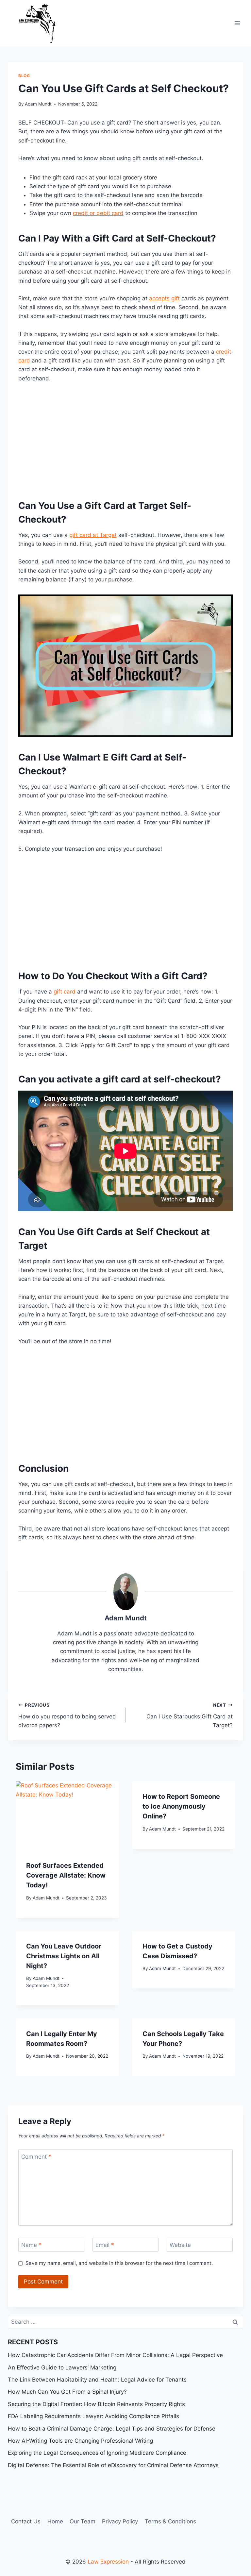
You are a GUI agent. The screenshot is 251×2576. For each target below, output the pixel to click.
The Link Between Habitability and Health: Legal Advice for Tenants (97, 2380)
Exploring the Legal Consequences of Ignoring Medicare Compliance (97, 2453)
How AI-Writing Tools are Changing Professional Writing (80, 2441)
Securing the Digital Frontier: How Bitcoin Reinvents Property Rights (96, 2404)
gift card (65, 992)
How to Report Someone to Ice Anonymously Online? (181, 1806)
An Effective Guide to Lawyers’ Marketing (62, 2367)
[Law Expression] (41, 23)
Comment (36, 2157)
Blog (24, 76)
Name (31, 2245)
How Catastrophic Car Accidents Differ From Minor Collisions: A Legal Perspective (115, 2355)
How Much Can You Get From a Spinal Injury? (67, 2392)
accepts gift (164, 298)
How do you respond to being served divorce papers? (67, 1715)
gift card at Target (93, 535)
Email (105, 2245)
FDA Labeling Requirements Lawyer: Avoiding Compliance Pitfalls (93, 2416)
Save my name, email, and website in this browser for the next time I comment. (119, 2263)
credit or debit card (98, 213)
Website (180, 2245)
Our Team (83, 2521)
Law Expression (108, 2562)
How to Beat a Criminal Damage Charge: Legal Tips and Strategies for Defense (112, 2429)
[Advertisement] (125, 439)
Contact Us (26, 2521)
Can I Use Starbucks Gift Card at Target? (190, 1715)
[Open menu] (237, 23)
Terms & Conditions (170, 2521)
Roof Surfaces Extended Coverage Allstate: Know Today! (66, 1875)
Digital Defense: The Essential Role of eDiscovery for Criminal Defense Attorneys (113, 2465)
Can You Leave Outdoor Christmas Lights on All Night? (64, 1956)
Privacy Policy (120, 2521)
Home (55, 2521)
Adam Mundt (38, 104)
